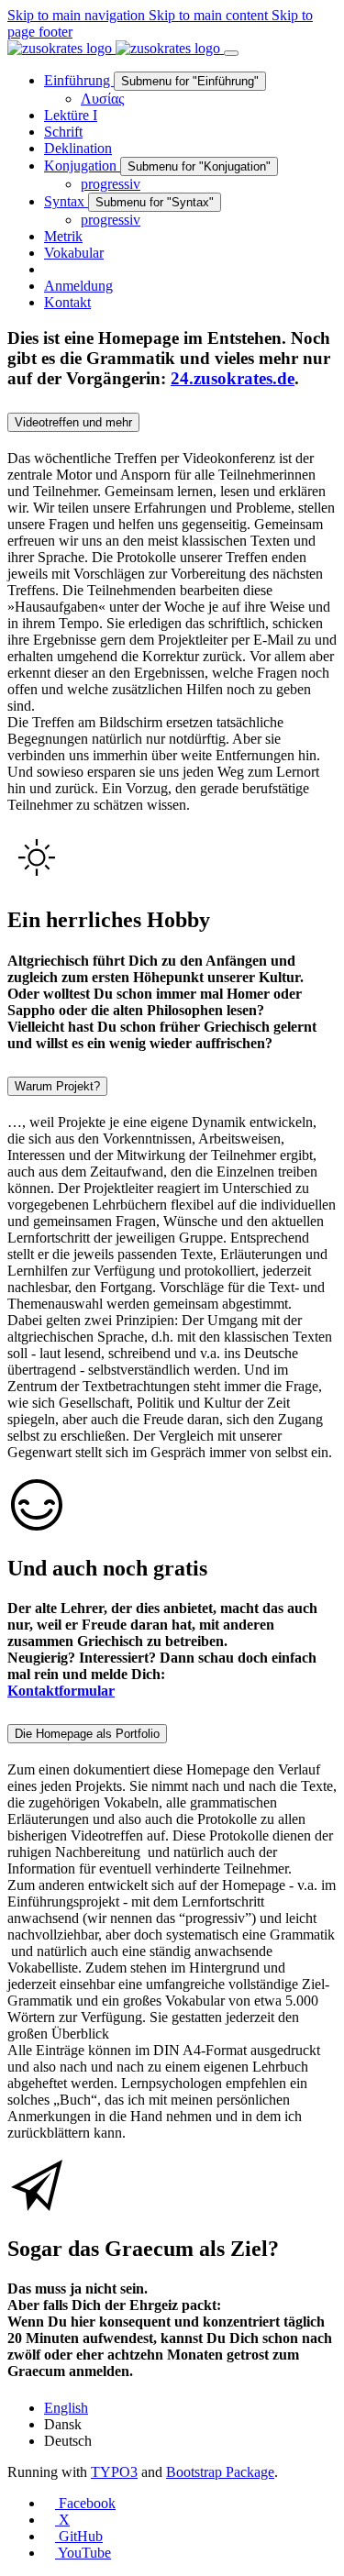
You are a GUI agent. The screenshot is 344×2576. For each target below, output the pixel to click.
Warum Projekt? (57, 1086)
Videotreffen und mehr (73, 422)
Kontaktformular (61, 1691)
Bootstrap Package (220, 2472)
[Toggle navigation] (231, 53)
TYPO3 (114, 2472)
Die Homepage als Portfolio (87, 1734)
